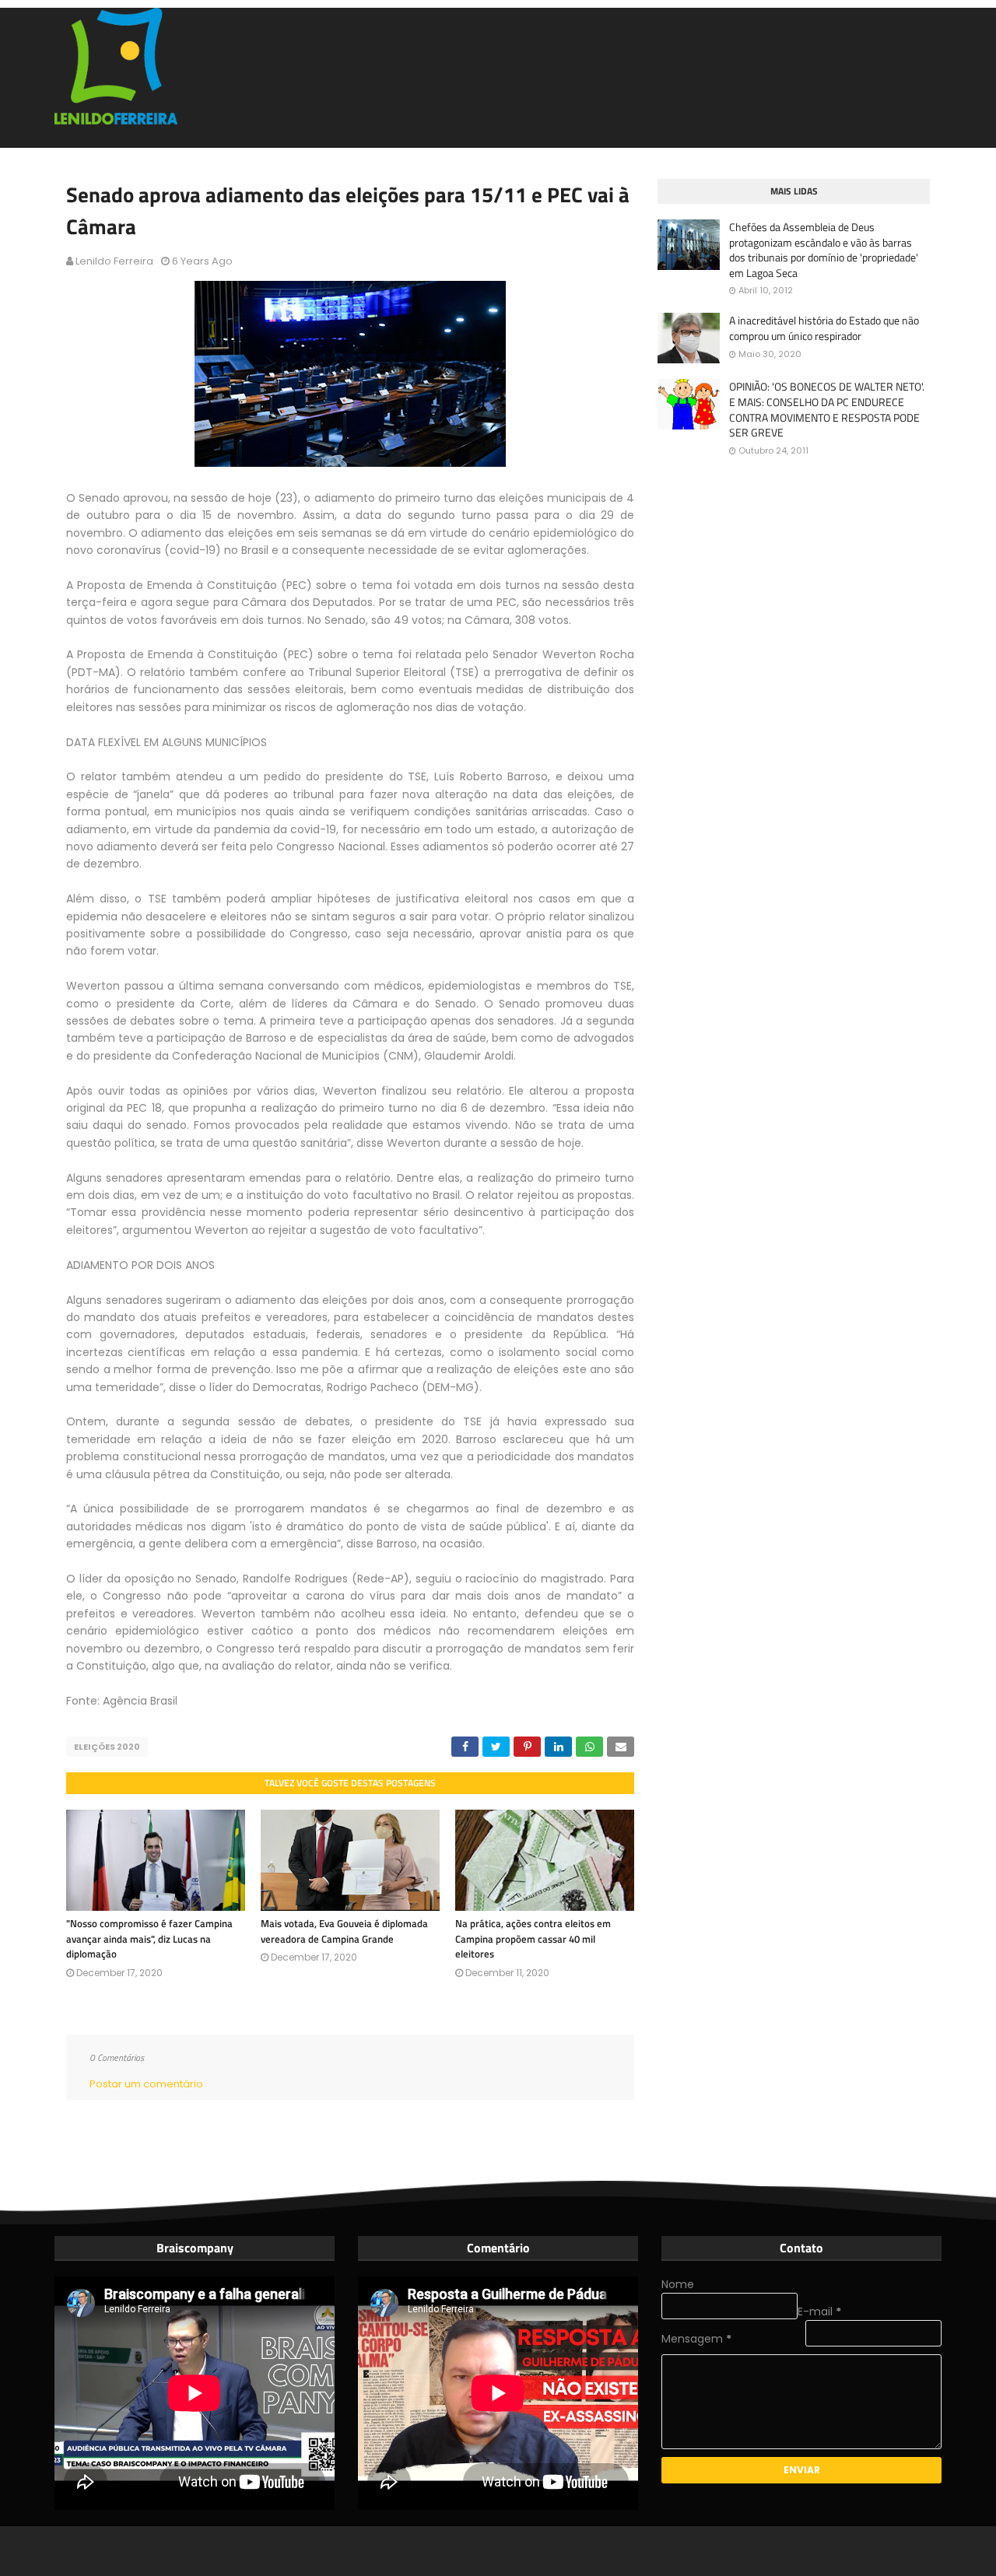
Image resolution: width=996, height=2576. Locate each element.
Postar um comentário (146, 2084)
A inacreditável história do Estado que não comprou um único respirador (824, 328)
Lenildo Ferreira (114, 261)
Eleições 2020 (107, 1747)
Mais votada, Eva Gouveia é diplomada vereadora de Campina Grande (344, 1931)
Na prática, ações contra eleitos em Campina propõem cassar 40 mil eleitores (533, 1938)
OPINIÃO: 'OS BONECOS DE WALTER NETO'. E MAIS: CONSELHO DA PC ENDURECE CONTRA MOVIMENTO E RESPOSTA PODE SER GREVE (827, 409)
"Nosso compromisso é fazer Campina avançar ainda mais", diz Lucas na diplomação (149, 1938)
